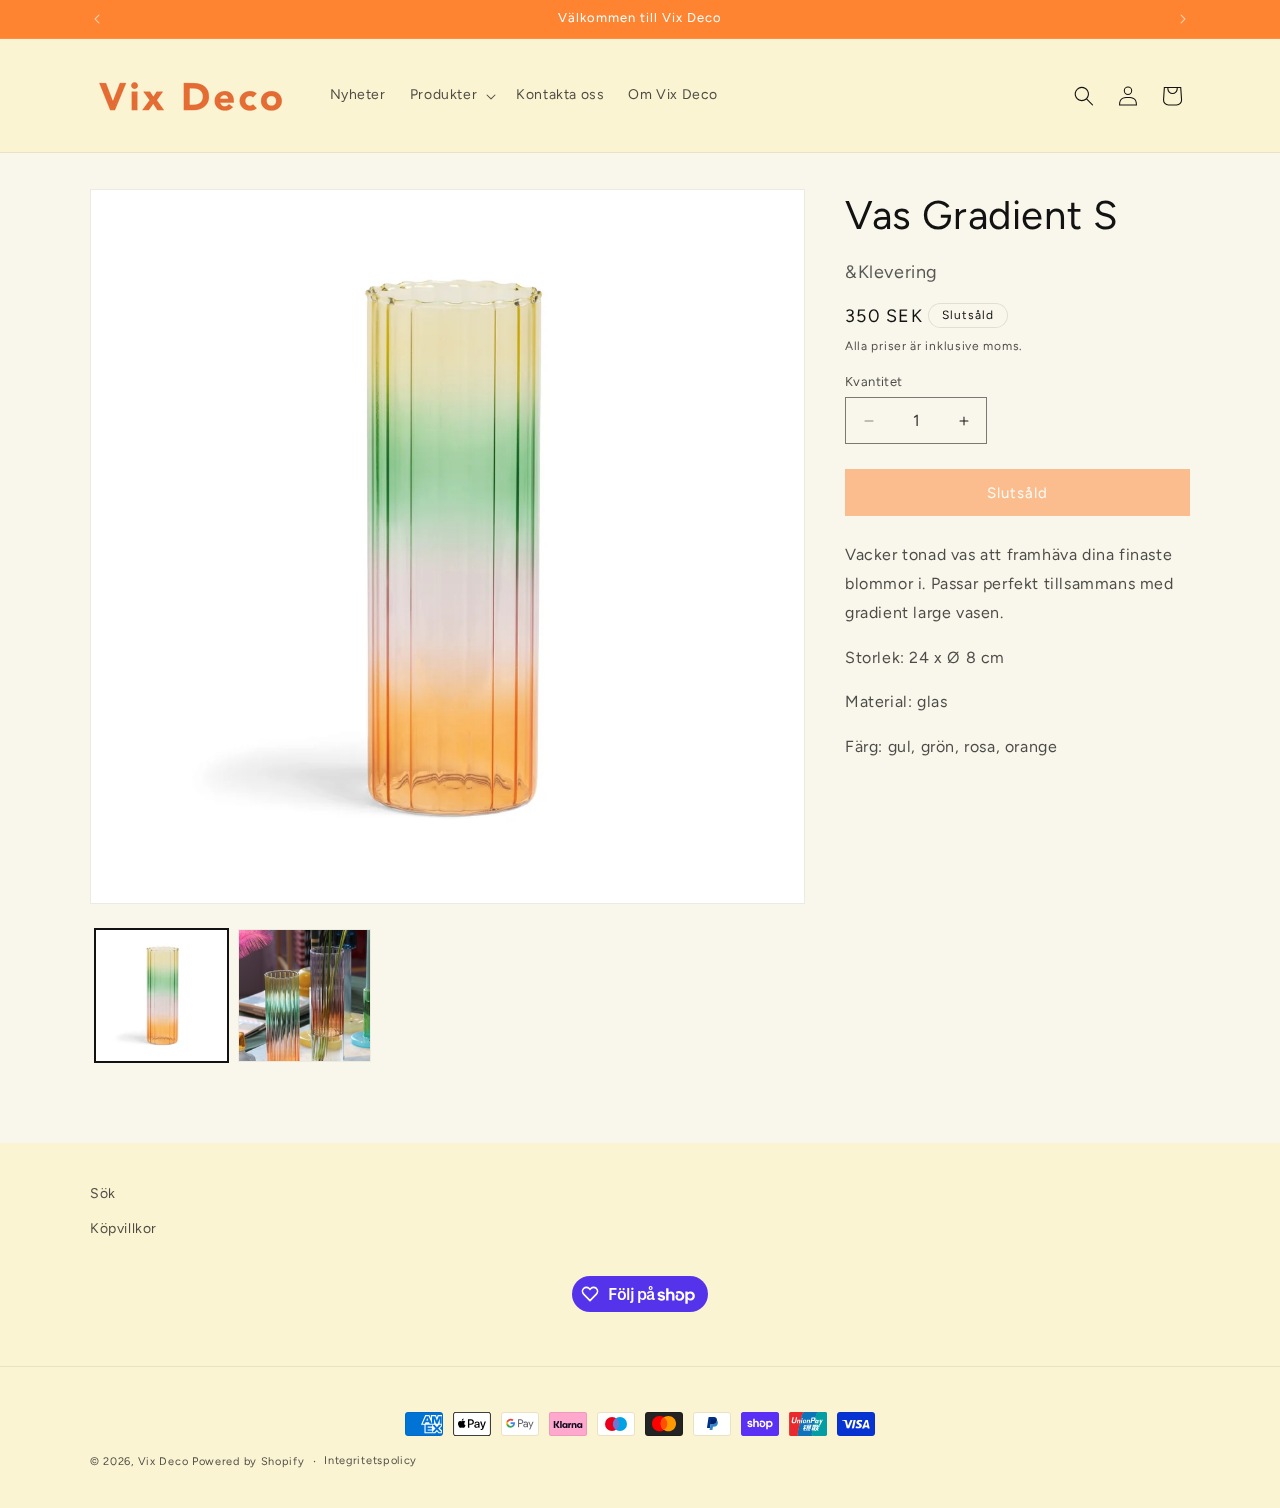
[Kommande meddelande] (1183, 19)
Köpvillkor (123, 1228)
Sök (103, 1193)
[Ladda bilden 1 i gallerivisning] (161, 995)
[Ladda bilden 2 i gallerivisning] (304, 995)
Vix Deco (163, 1461)
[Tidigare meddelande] (97, 19)
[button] (451, 95)
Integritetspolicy (370, 1460)
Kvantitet (874, 381)
